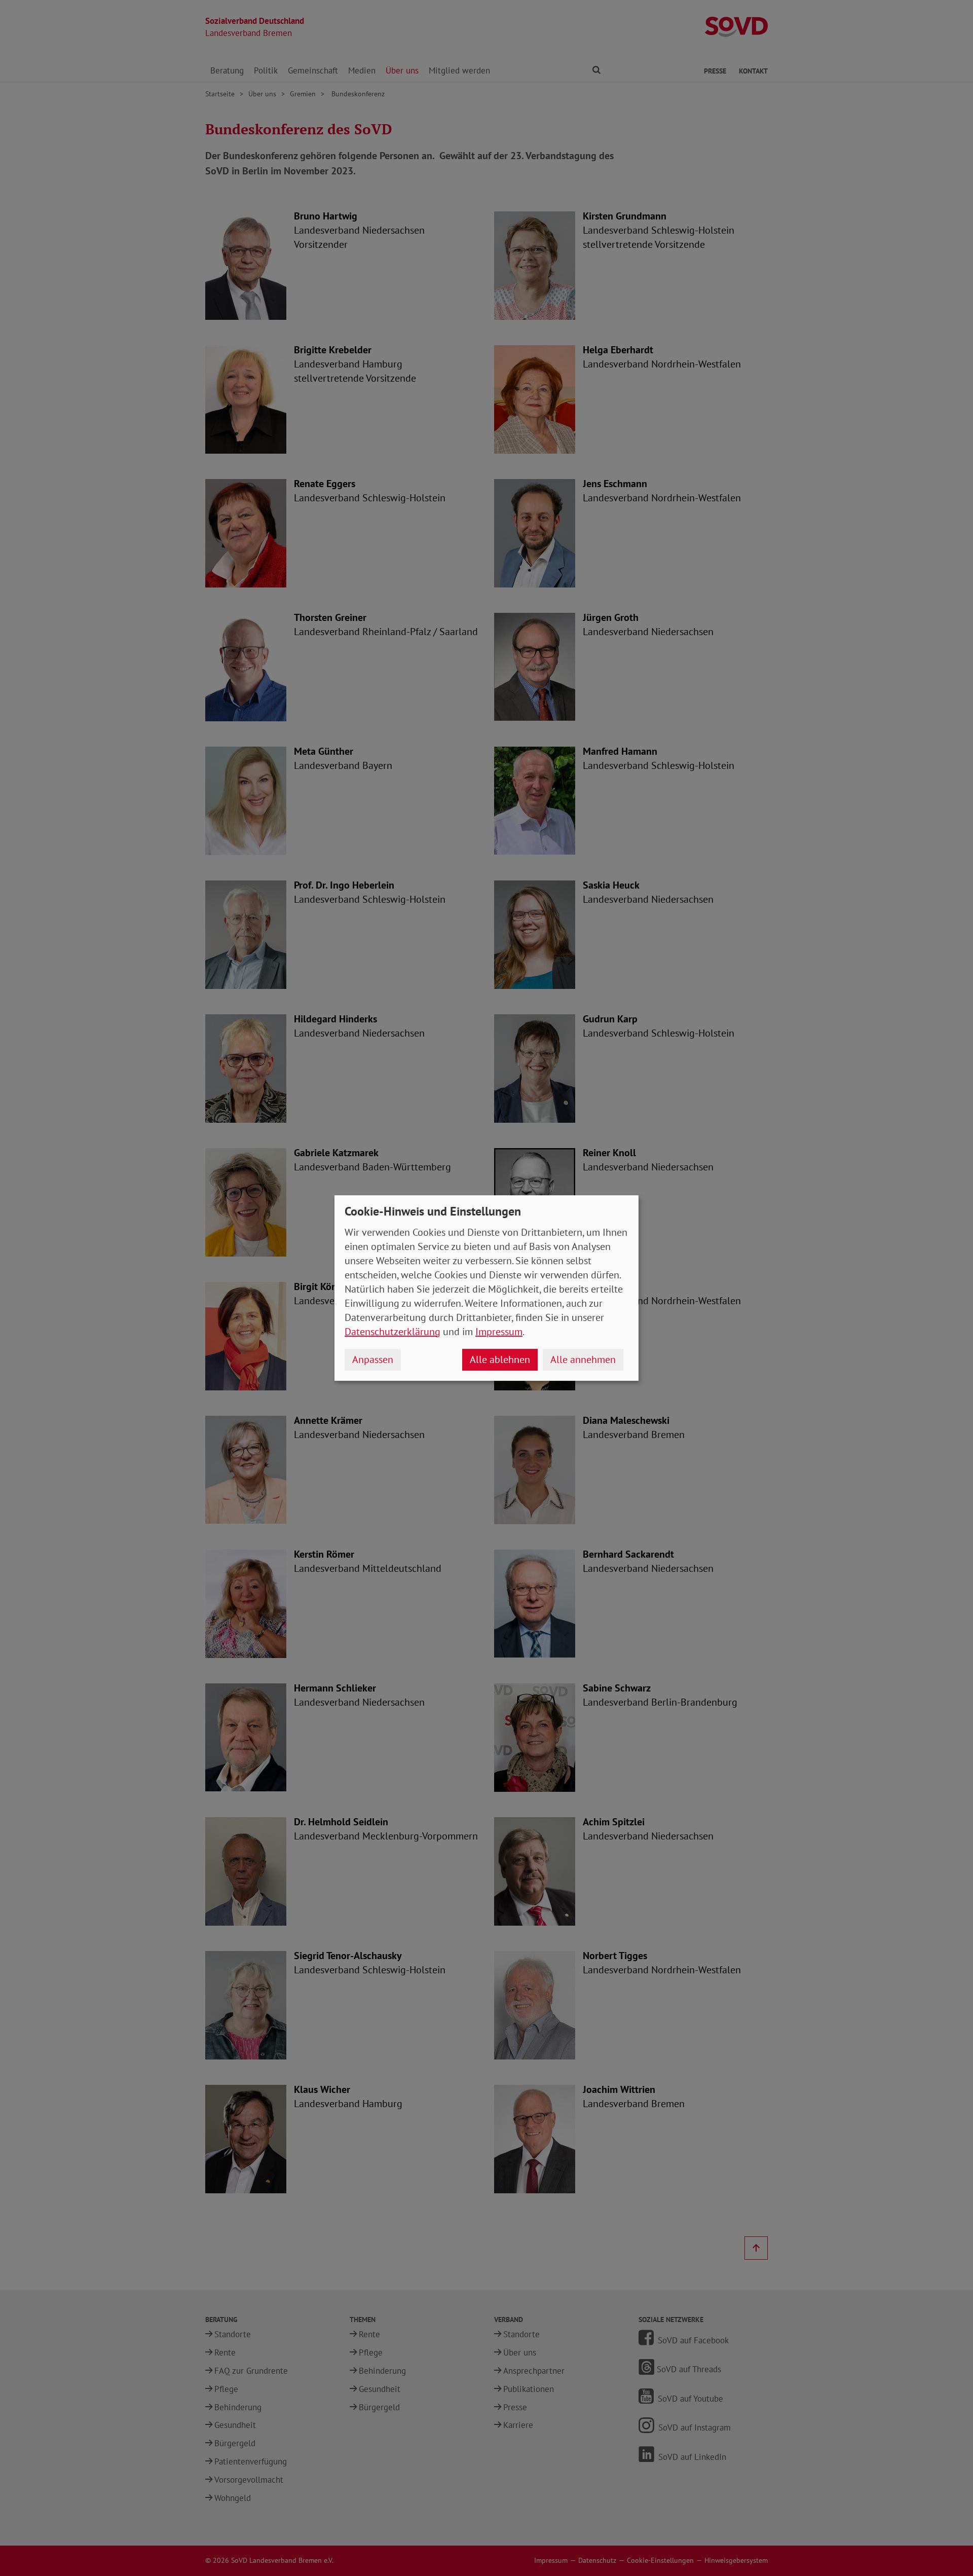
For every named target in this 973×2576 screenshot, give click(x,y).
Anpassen (373, 1359)
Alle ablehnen (500, 1359)
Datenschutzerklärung (392, 1332)
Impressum (499, 1332)
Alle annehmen (583, 1359)
